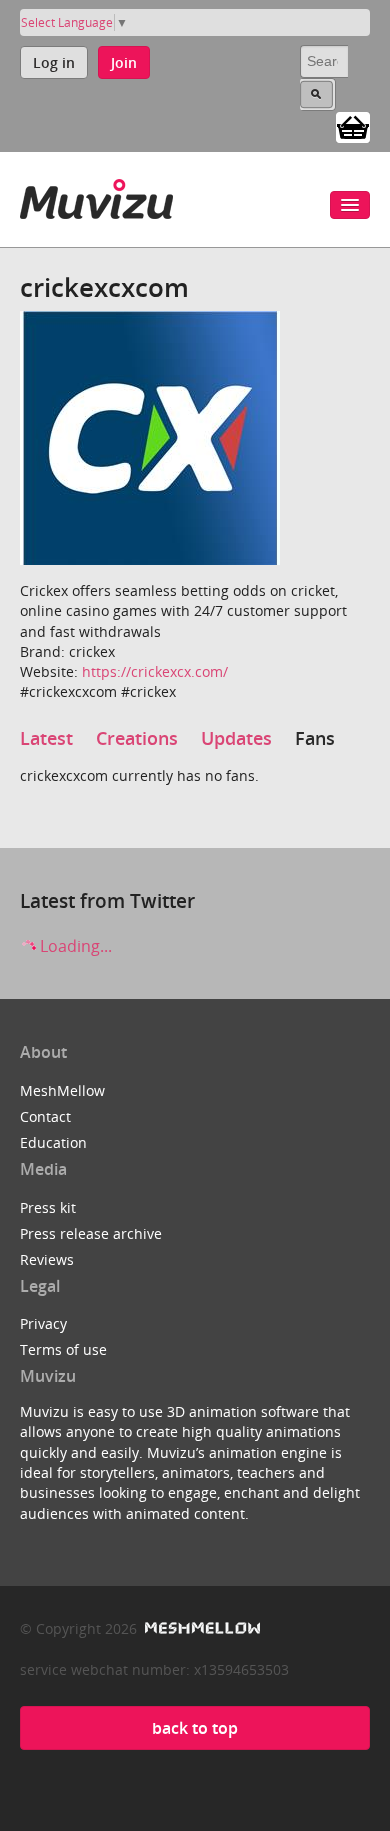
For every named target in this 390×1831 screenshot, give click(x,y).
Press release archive (91, 1233)
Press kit (48, 1207)
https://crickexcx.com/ (155, 671)
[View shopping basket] (353, 126)
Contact (45, 1116)
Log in (54, 62)
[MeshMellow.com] (200, 1628)
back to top (195, 1728)
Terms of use (63, 1349)
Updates (236, 738)
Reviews (47, 1259)
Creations (137, 738)
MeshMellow (62, 1090)
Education (53, 1142)
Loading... (74, 946)
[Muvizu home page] (96, 195)
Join (124, 62)
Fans (315, 738)
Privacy (43, 1323)
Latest (46, 738)
